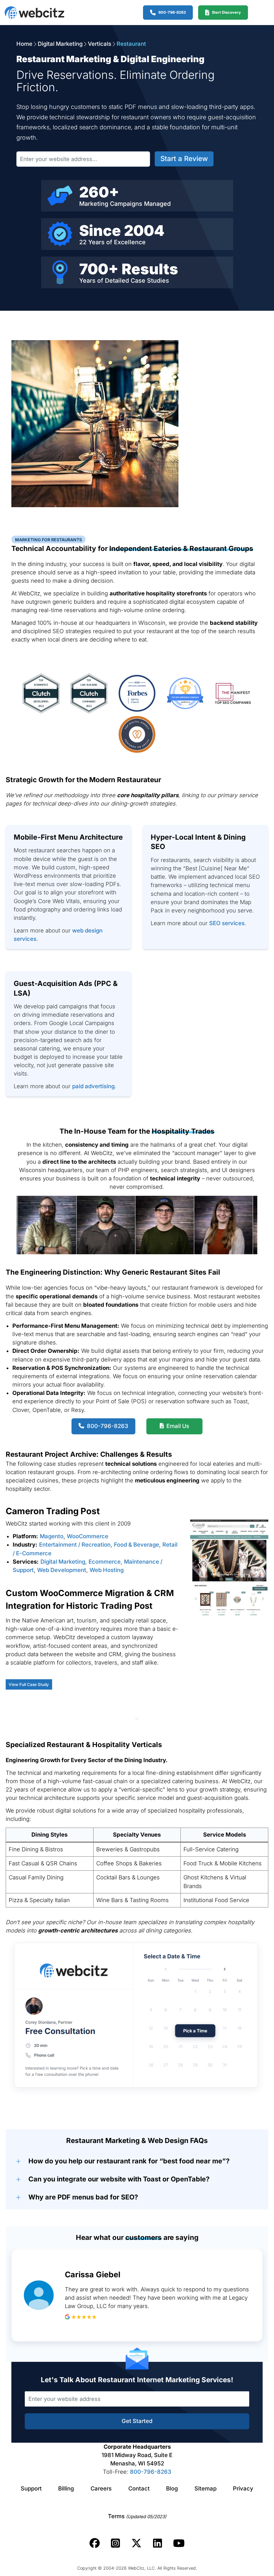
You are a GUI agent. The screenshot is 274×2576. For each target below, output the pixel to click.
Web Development (62, 1570)
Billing (66, 2488)
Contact (139, 2488)
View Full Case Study (29, 1684)
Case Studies (150, 280)
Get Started (137, 2421)
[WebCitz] (34, 13)
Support (31, 2488)
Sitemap (205, 2488)
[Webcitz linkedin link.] (158, 2543)
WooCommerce (88, 1536)
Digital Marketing (60, 44)
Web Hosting (107, 1570)
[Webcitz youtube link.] (179, 2543)
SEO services (227, 923)
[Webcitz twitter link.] (136, 2543)
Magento (52, 1536)
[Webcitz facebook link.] (95, 2543)
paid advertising (93, 1086)
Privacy (243, 2488)
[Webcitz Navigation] (258, 12)
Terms (137, 2516)
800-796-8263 (151, 2472)
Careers (101, 2488)
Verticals (100, 44)
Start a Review (184, 159)
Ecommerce (105, 1562)
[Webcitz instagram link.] (115, 2543)
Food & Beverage (136, 1545)
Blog (172, 2488)
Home (24, 44)
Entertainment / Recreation (75, 1545)
